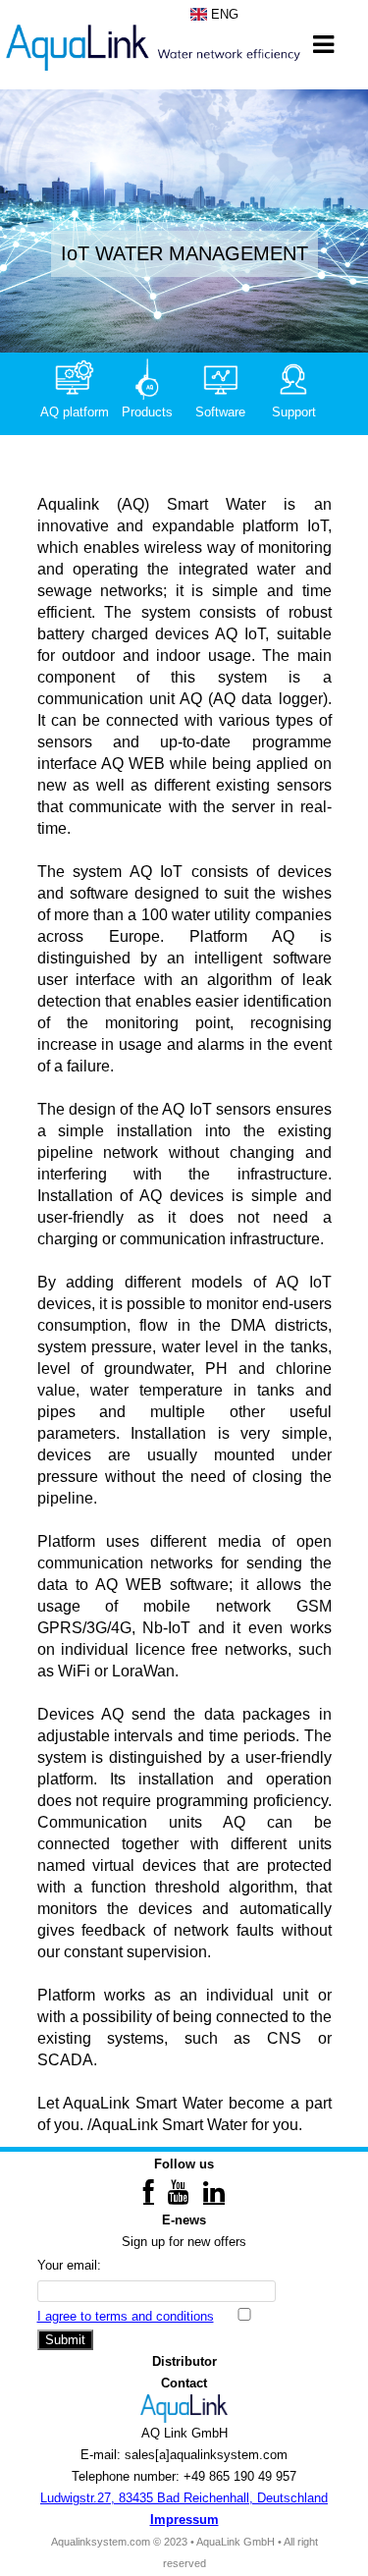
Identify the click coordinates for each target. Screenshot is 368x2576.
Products (147, 412)
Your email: (69, 2265)
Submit (65, 2340)
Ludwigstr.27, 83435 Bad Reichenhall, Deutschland (184, 2498)
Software (220, 412)
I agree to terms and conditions (126, 2316)
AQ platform (75, 412)
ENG (223, 14)
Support (294, 412)
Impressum (184, 2520)
